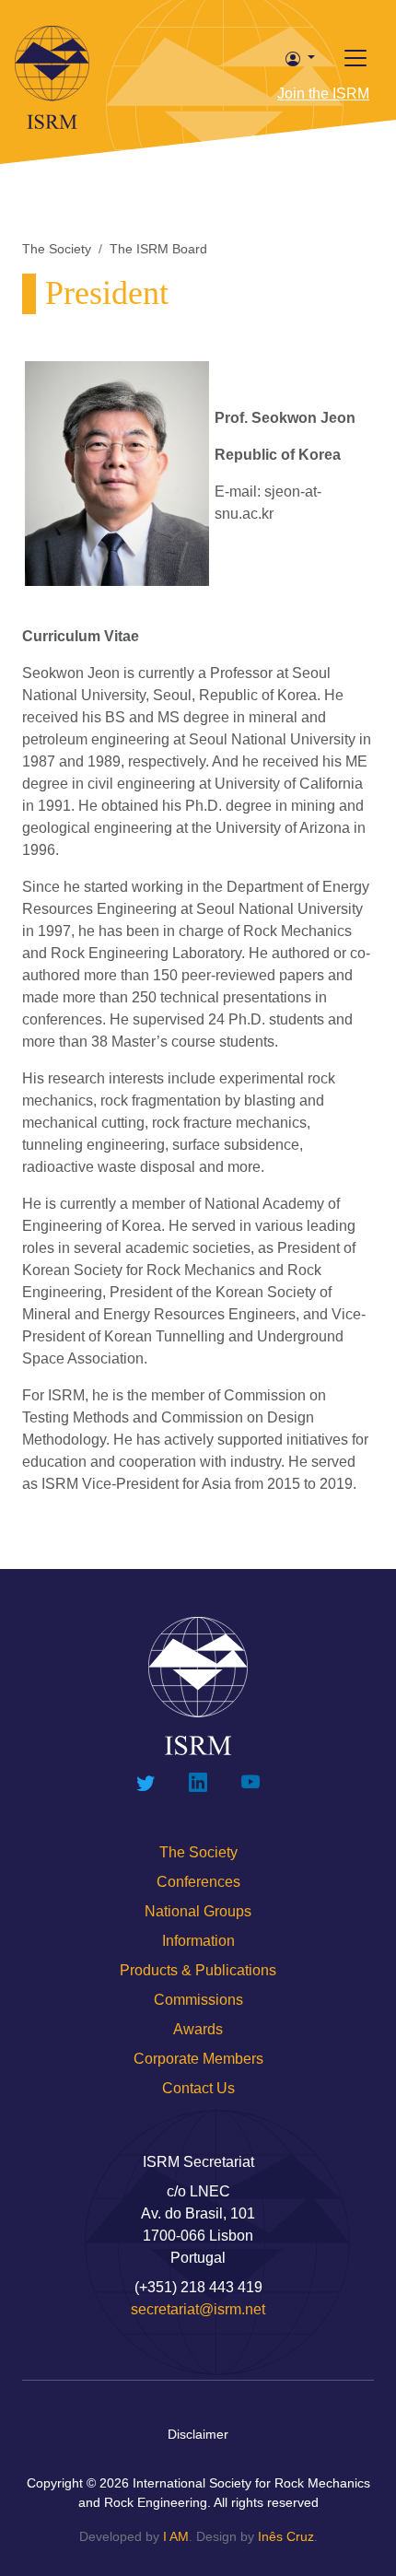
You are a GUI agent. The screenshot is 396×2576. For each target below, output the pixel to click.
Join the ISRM (323, 94)
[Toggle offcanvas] (355, 58)
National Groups (198, 1911)
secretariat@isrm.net (198, 2309)
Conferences (198, 1882)
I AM (176, 2536)
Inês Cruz (286, 2536)
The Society (57, 249)
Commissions (198, 2000)
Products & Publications (198, 1970)
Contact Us (198, 2088)
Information (198, 1941)
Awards (198, 2029)
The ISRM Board (158, 249)
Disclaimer (198, 2434)
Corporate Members (198, 2059)
